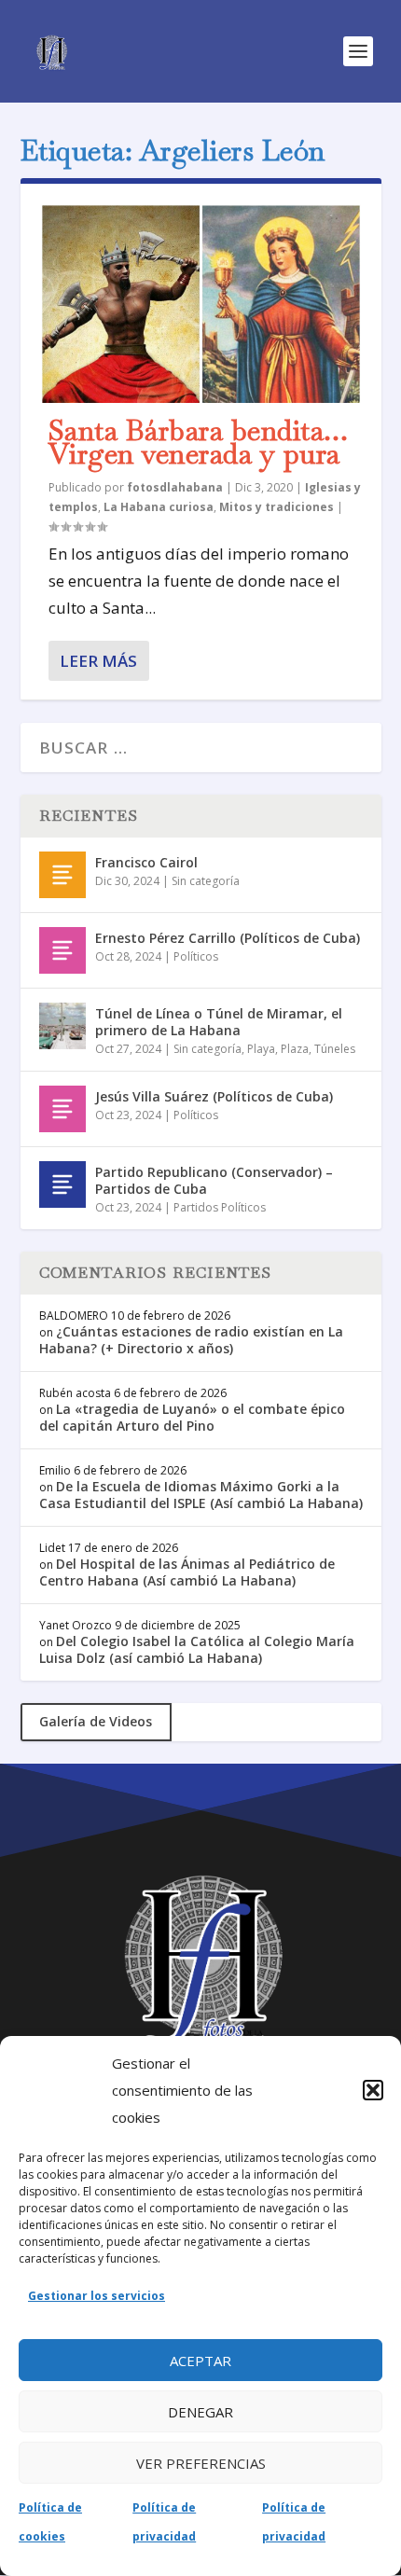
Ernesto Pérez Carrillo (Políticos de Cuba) (228, 938)
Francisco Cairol (146, 862)
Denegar (200, 2412)
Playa (261, 1049)
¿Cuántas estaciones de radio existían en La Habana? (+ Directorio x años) (191, 1340)
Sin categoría (206, 881)
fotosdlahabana (175, 487)
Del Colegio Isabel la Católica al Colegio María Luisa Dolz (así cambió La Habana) (197, 1649)
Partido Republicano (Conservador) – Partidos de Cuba (214, 1180)
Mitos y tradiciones (277, 507)
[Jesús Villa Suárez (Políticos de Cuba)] (62, 1109)
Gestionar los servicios (97, 2296)
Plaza (295, 1049)
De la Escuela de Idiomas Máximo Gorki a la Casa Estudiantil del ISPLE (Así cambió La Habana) (201, 1495)
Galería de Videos (96, 1721)
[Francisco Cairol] (62, 875)
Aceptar (200, 2361)
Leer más (98, 661)
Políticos (196, 956)
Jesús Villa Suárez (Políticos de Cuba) (214, 1096)
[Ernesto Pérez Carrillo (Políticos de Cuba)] (62, 950)
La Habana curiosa (159, 507)
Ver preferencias (201, 2463)
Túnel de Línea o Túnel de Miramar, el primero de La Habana (219, 1022)
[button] (373, 2090)
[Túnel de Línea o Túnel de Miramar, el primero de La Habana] (62, 1026)
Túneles (335, 1049)
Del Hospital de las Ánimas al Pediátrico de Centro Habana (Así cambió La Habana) (187, 1572)
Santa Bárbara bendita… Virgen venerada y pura (199, 443)
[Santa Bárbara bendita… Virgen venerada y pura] (201, 303)
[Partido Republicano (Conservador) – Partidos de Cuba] (62, 1184)
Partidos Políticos (220, 1207)
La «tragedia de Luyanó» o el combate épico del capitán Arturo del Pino (192, 1417)
